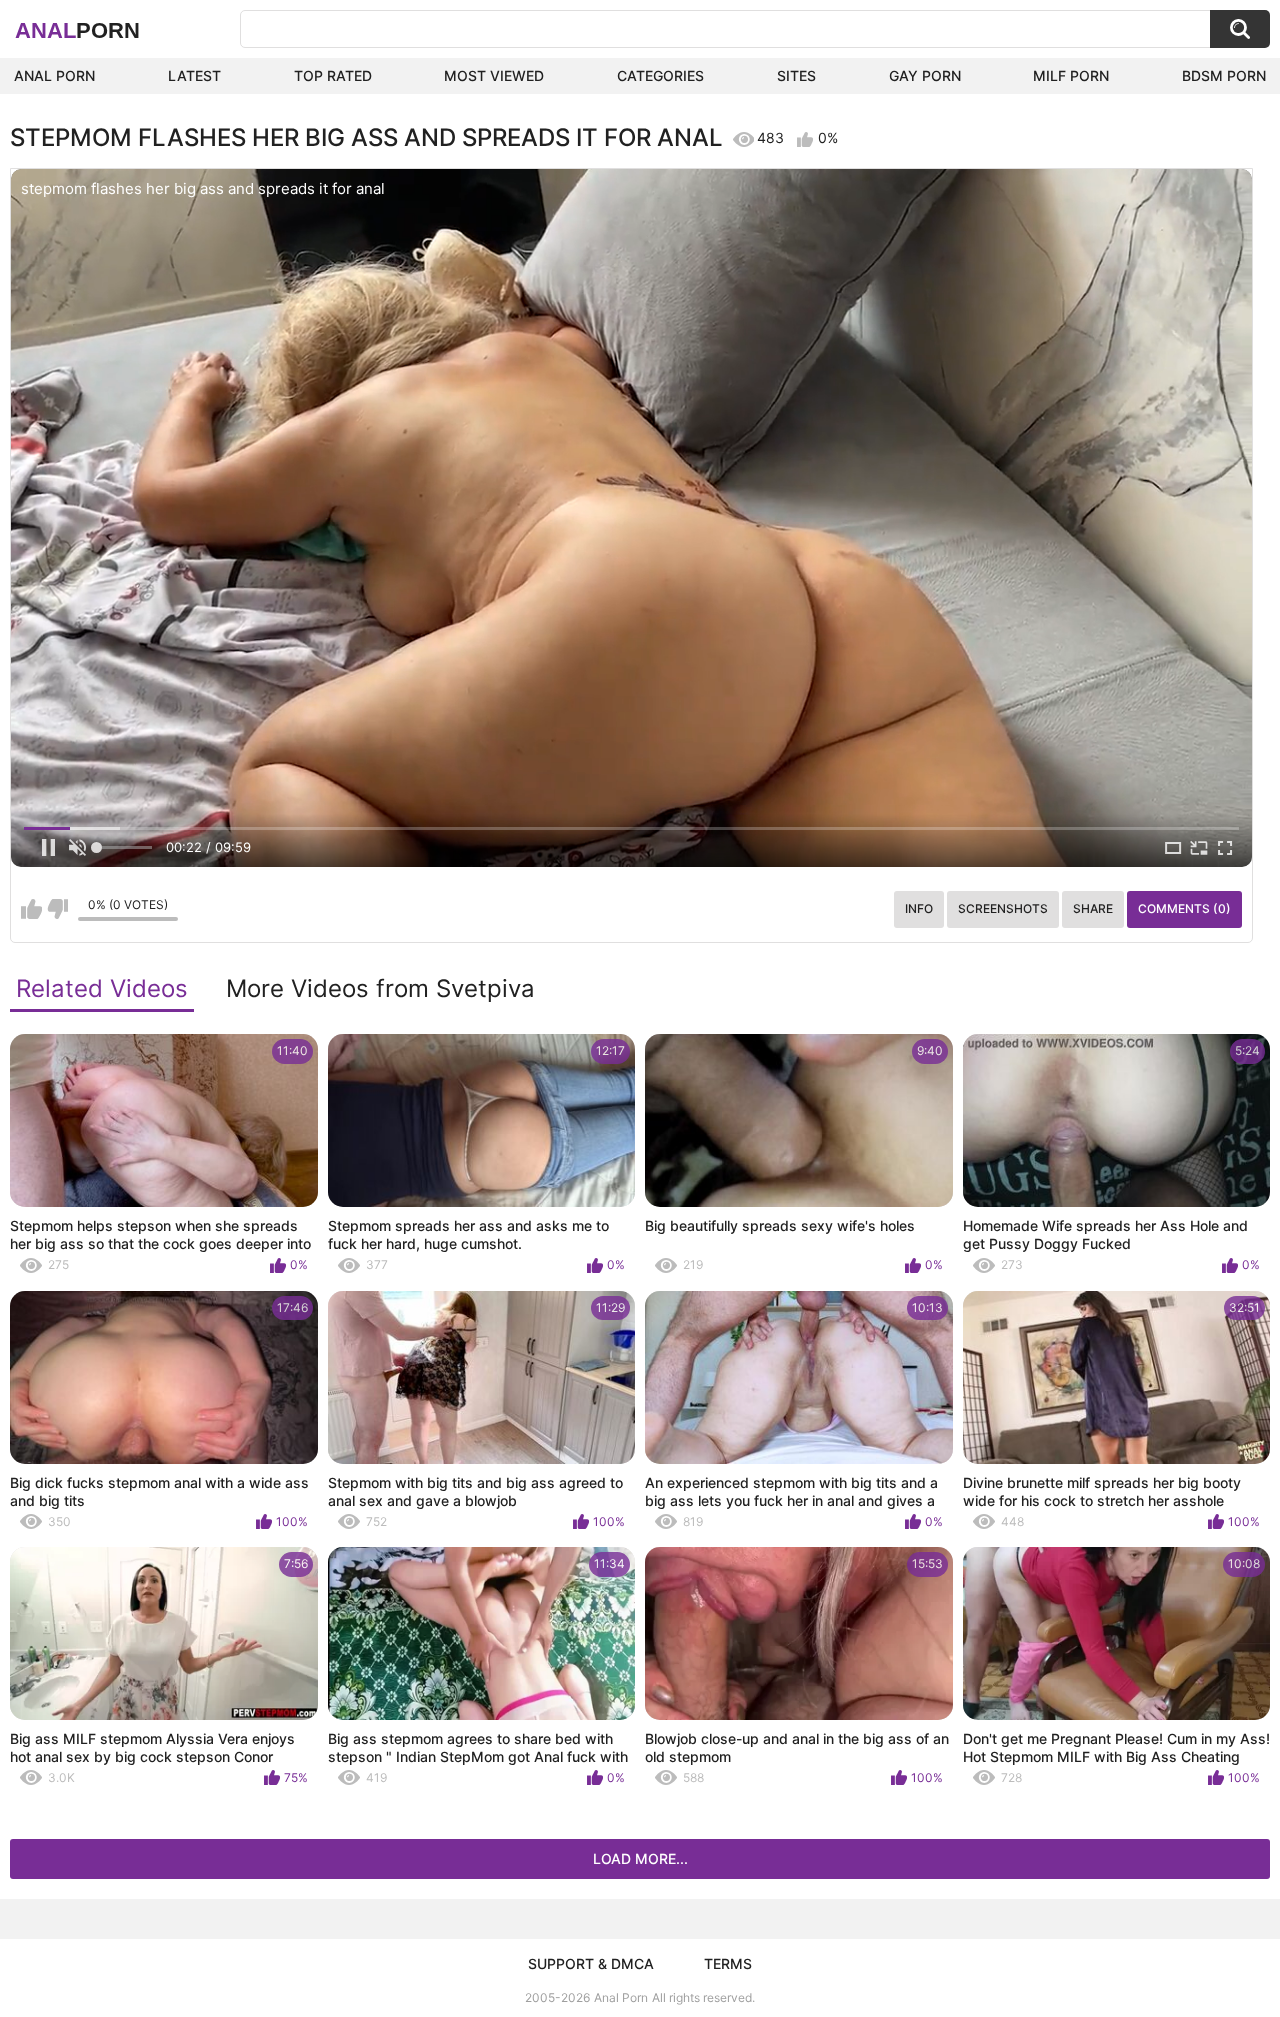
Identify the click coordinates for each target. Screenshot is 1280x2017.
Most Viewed (494, 75)
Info (919, 908)
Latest (194, 75)
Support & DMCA (591, 1963)
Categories (660, 75)
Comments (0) (1184, 908)
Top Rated (333, 75)
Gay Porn (925, 75)
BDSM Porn (1224, 75)
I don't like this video (57, 909)
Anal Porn (54, 75)
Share (1093, 908)
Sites (796, 75)
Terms (728, 1963)
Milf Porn (1071, 75)
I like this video (31, 909)
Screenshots (1003, 908)
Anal (77, 30)
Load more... (640, 1858)
